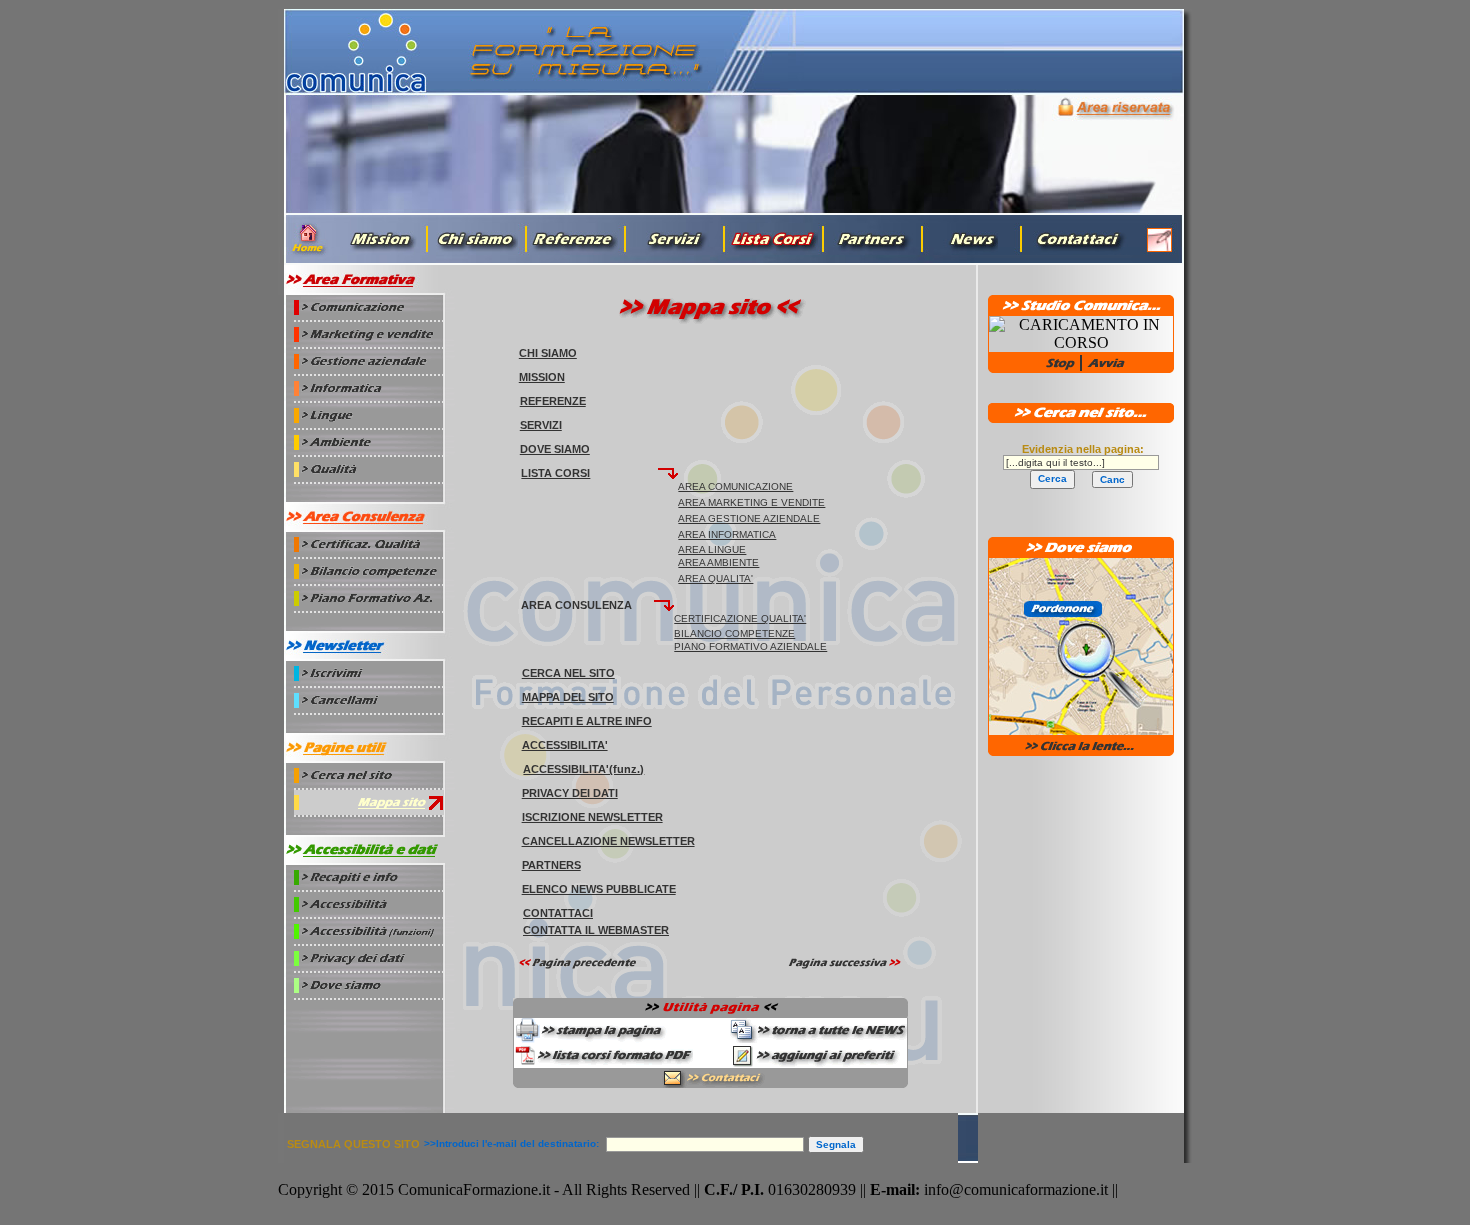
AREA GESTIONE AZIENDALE (749, 518)
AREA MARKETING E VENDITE (751, 502)
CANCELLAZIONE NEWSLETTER (608, 841)
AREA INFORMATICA (727, 534)
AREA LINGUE (712, 549)
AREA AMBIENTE (718, 562)
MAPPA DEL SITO (568, 697)
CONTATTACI (558, 913)
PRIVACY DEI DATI (570, 793)
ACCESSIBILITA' (565, 745)
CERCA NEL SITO (568, 673)
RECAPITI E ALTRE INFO (587, 721)
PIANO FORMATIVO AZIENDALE (750, 646)
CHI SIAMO (548, 353)
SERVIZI (541, 425)
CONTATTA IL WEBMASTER (596, 930)
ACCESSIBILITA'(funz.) (583, 769)
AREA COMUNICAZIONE (735, 486)
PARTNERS (551, 865)
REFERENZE (553, 401)
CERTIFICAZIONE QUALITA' (740, 618)
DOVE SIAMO (555, 449)
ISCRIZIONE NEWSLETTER (592, 817)
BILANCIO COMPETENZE (734, 633)
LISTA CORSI (555, 473)
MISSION (542, 377)
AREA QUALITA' (715, 578)
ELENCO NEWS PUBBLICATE (599, 889)
